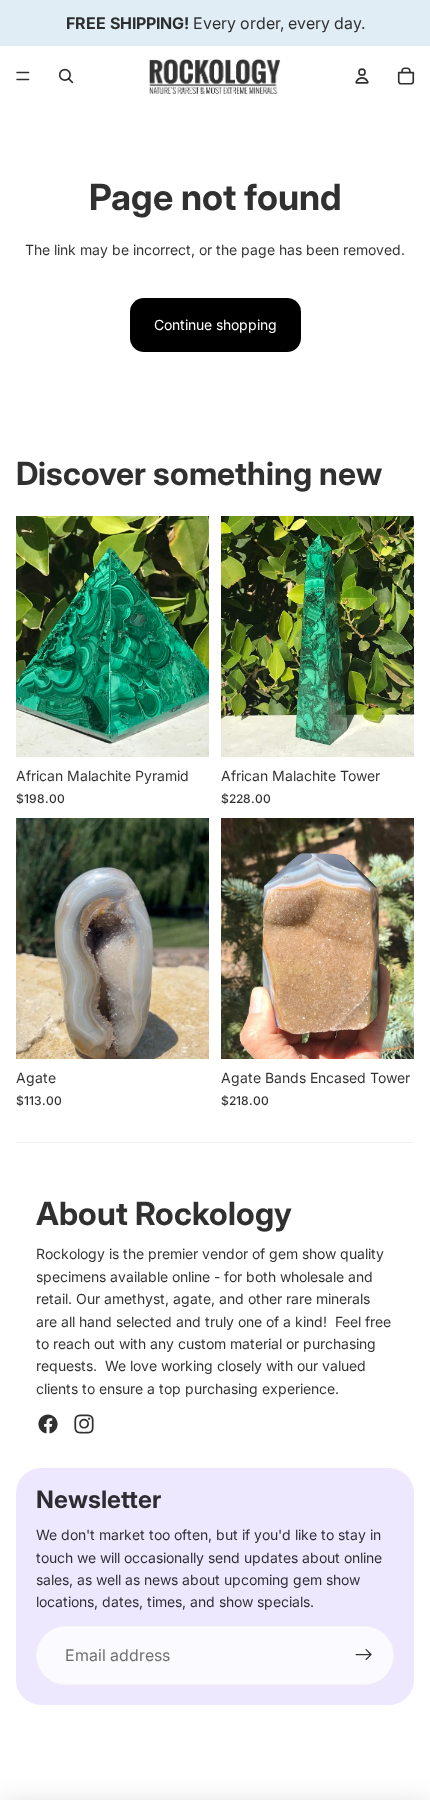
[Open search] (66, 76)
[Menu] (23, 76)
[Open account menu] (362, 76)
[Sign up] (364, 1656)
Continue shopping (215, 324)
